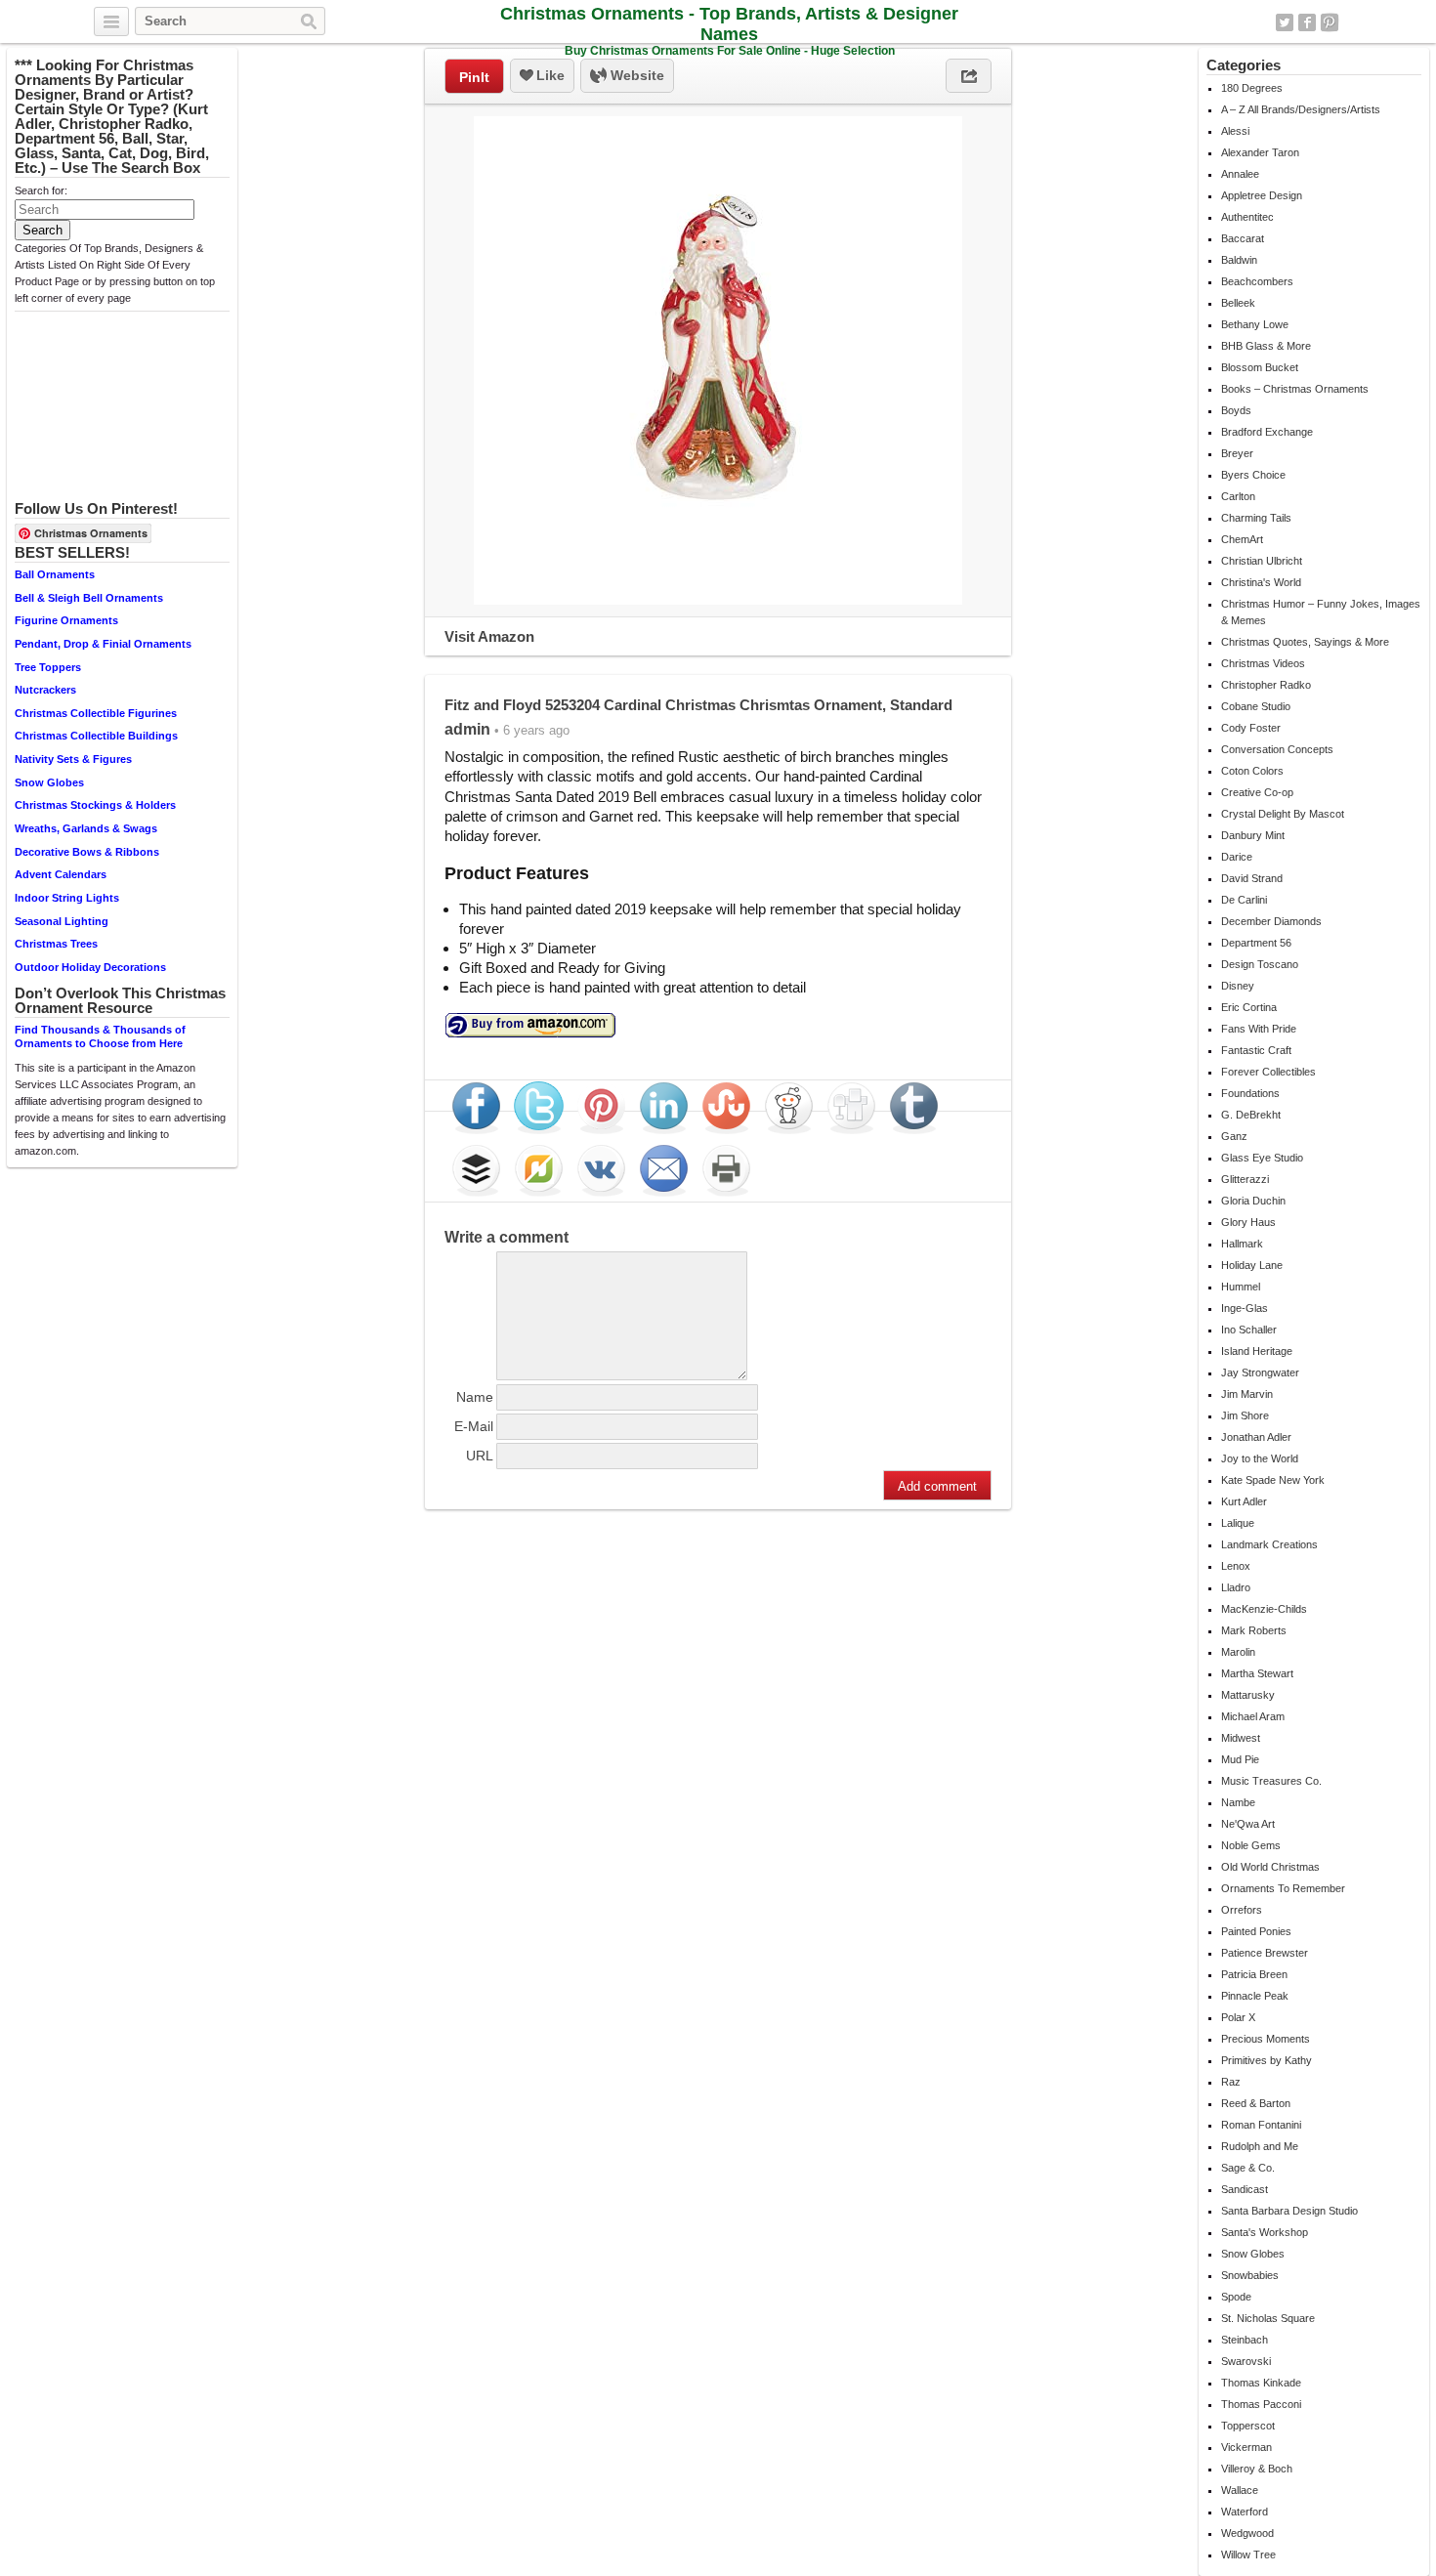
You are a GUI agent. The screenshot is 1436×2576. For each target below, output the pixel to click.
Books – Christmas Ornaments (1295, 389)
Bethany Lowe (1255, 324)
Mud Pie (1240, 1759)
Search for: (41, 190)
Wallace (1240, 2490)
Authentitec (1247, 217)
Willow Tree (1248, 2555)
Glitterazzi (1245, 1179)
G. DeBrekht (1251, 1115)
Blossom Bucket (1260, 367)
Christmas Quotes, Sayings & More (1305, 642)
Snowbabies (1250, 2275)
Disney (1238, 986)
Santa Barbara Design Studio (1289, 2211)
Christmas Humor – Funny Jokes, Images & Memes (1321, 612)
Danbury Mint (1253, 835)
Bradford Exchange (1267, 432)
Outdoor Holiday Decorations (90, 967)
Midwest (1241, 1738)
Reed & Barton (1256, 2103)
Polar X (1238, 2017)
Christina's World (1261, 582)
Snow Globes (49, 782)
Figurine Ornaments (66, 620)
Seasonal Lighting (62, 921)
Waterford (1245, 2512)
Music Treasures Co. (1271, 1781)
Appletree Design (1262, 195)
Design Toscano (1260, 964)
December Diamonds (1271, 921)
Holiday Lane (1252, 1265)
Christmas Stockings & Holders (95, 805)
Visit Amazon (489, 636)
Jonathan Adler (1256, 1437)
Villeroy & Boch (1257, 2469)
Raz (1231, 2082)
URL (480, 1456)
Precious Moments (1266, 2039)
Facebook (1307, 22)
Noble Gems (1251, 1845)
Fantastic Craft (1256, 1050)
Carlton (1238, 496)
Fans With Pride (1259, 1029)
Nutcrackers (45, 690)
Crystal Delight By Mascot (1283, 814)
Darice (1237, 857)
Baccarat (1243, 238)
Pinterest (1330, 22)
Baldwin (1239, 260)
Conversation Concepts (1277, 749)
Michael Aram (1253, 1716)
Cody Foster (1251, 728)
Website (635, 75)
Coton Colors (1252, 771)
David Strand (1252, 878)
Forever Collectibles (1268, 1072)
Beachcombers (1257, 281)
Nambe (1238, 1802)
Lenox (1236, 1566)
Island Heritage (1257, 1351)
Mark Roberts (1254, 1630)
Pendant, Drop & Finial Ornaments (103, 644)
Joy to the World (1260, 1458)
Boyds (1236, 410)
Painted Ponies (1256, 1931)
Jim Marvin (1247, 1394)
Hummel (1241, 1287)
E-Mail (474, 1426)
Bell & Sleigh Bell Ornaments (89, 598)
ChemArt (1242, 539)
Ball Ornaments (55, 574)
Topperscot (1248, 2426)
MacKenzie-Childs (1264, 1609)
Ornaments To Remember (1283, 1888)
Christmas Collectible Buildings (96, 736)
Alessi (1235, 131)
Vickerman (1246, 2447)
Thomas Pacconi (1261, 2404)
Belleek (1238, 303)
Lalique (1238, 1523)
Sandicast (1245, 2189)
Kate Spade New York (1273, 1480)
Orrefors (1242, 1910)
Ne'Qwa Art (1248, 1824)
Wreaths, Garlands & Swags (86, 828)
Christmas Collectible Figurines (96, 713)
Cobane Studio (1256, 706)
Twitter (1285, 22)
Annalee (1240, 174)
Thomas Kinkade (1261, 2383)
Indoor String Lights (67, 898)
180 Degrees (1252, 88)
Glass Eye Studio (1262, 1158)
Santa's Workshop (1265, 2232)
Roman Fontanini (1261, 2125)
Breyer (1237, 453)
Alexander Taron (1260, 152)
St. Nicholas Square (1268, 2318)
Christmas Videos (1263, 663)
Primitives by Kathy (1267, 2060)
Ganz (1234, 1136)
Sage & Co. (1248, 2168)
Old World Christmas (1270, 1867)
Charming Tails (1256, 518)
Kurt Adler (1244, 1501)
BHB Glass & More (1266, 346)
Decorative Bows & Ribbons (87, 852)
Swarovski (1246, 2361)
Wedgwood (1247, 2533)
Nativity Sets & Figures (73, 759)
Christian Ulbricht (1262, 561)
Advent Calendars (61, 874)
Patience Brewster (1265, 1953)
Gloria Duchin (1253, 1201)
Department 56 (1256, 943)
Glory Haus (1248, 1222)
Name (475, 1397)
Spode (1236, 2297)
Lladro (1236, 1587)
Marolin (1238, 1652)
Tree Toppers (48, 667)
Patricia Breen (1254, 1974)
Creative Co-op (1257, 792)
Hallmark (1242, 1244)
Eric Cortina (1249, 1007)
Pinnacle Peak (1255, 1996)
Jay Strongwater (1260, 1372)
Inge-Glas (1245, 1308)
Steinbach (1245, 2340)
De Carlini (1244, 900)
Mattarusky (1248, 1695)
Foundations (1250, 1093)
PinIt (474, 77)
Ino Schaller (1249, 1330)
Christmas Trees (56, 944)
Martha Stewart (1257, 1673)
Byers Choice (1253, 475)
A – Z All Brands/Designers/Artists (1301, 109)
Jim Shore (1245, 1415)
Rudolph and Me (1260, 2146)
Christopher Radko (1266, 685)
